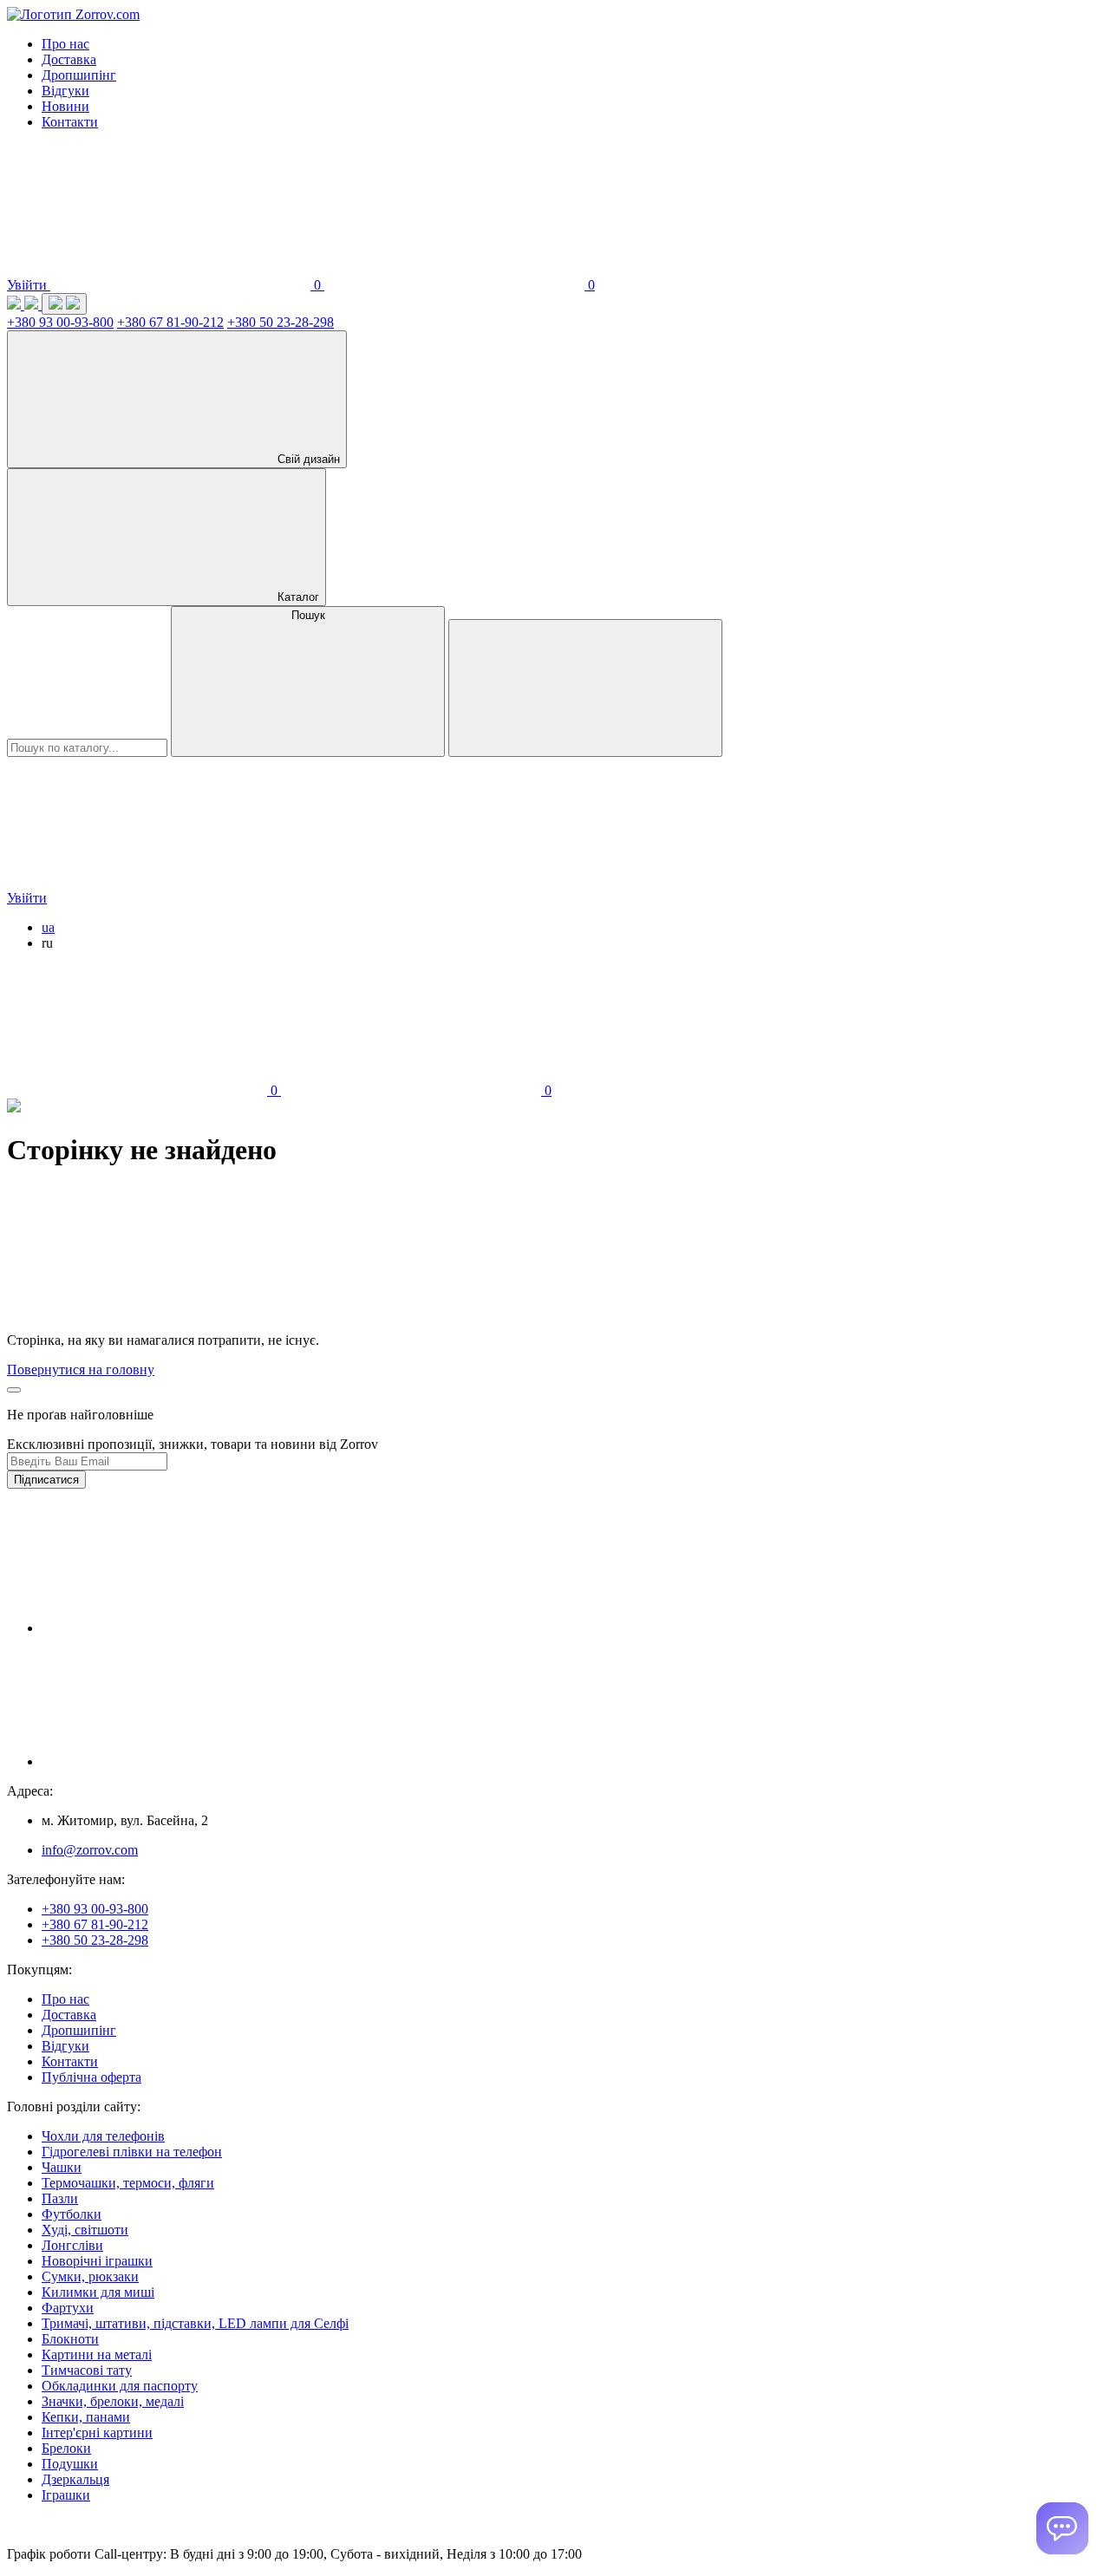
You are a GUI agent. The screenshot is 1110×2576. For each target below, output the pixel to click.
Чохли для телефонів (103, 2136)
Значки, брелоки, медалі (113, 2401)
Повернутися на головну (81, 1370)
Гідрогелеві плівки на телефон (132, 2152)
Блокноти (70, 2339)
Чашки (62, 2167)
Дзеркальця (75, 2479)
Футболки (72, 2214)
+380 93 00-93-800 (60, 322)
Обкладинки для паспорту (120, 2386)
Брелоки (66, 2448)
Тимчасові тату (87, 2370)
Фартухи (68, 2308)
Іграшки (66, 2495)
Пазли (60, 2198)
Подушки (70, 2464)
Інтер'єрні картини (97, 2433)
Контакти (70, 2061)
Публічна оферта (91, 2077)
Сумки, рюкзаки (90, 2276)
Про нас (65, 1999)
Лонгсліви (72, 2245)
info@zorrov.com (90, 1850)
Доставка (69, 2015)
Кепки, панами (86, 2417)
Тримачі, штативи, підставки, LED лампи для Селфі (195, 2323)
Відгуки (65, 2046)
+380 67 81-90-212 (170, 322)
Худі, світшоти (85, 2230)
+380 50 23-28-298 (281, 322)
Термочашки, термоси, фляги (128, 2183)
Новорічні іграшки (97, 2261)
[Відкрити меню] (14, 1390)
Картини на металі (97, 2354)
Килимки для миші (98, 2292)
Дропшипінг (79, 2030)
